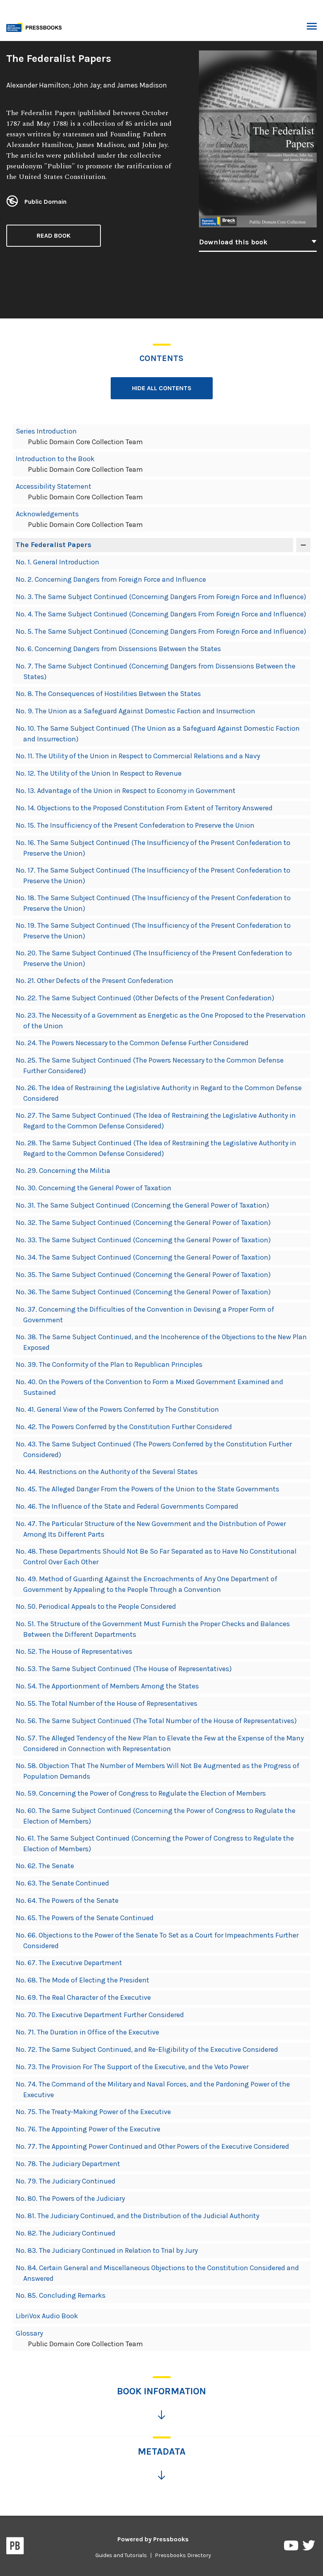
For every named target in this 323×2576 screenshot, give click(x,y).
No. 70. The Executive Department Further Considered (100, 2015)
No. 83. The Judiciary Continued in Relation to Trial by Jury (107, 2250)
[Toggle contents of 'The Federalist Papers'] (303, 545)
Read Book (54, 235)
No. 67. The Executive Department (69, 1963)
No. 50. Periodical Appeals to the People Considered (96, 1606)
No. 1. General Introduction (58, 562)
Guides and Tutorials (121, 2555)
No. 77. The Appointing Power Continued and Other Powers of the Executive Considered (152, 2146)
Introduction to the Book (55, 459)
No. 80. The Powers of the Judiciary (70, 2198)
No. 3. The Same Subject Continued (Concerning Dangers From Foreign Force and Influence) (161, 597)
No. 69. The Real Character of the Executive (83, 1997)
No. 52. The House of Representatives (74, 1651)
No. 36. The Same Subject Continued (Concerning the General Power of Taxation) (143, 1292)
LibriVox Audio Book (47, 2316)
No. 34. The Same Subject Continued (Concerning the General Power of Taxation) (143, 1257)
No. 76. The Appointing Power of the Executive (88, 2129)
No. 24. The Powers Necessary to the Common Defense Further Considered (132, 1043)
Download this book (233, 242)
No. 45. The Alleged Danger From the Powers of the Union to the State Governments (148, 1489)
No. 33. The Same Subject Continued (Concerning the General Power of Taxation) (143, 1240)
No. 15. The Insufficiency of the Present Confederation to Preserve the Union (135, 825)
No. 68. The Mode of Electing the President (83, 1980)
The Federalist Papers (54, 545)
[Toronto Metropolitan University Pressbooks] (36, 27)
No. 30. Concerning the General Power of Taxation (94, 1188)
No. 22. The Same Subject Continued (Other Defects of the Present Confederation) (145, 998)
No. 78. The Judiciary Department (68, 2164)
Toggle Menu (312, 27)
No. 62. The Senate (45, 1866)
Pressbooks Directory (183, 2555)
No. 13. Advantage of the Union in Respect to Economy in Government (126, 791)
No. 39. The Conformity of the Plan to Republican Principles (109, 1364)
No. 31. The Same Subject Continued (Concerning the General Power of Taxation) (142, 1205)
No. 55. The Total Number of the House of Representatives (107, 1703)
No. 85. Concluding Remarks (61, 2295)
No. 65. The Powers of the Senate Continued (85, 1918)
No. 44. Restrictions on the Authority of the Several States (107, 1472)
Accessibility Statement (54, 486)
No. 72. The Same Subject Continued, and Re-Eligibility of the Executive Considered (147, 2049)
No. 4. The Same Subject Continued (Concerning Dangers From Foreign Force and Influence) (161, 614)
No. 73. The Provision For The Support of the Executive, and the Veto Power (132, 2067)
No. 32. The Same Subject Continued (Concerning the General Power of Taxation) (143, 1223)
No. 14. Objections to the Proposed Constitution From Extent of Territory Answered (144, 808)
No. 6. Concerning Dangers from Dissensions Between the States (118, 649)
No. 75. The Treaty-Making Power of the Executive (93, 2112)
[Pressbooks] (15, 2547)
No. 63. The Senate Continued (62, 1883)
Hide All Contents (162, 388)
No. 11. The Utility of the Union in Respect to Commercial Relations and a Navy (138, 756)
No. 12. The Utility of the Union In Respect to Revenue (99, 773)
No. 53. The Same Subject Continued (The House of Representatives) (124, 1669)
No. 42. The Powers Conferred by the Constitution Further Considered (124, 1427)
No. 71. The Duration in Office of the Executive (87, 2032)
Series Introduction (46, 431)
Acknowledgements (47, 514)
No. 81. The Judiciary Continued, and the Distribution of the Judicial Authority (137, 2216)
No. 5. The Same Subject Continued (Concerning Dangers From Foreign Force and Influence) (161, 631)
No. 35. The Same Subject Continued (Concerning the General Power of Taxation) (143, 1275)
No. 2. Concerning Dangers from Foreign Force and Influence (111, 579)
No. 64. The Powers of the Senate (67, 1900)
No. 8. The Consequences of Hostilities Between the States (108, 694)
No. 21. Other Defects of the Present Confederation (95, 981)
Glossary (29, 2333)
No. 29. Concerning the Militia (63, 1171)
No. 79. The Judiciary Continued (66, 2181)
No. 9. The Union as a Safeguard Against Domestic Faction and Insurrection (136, 711)
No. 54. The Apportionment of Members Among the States (107, 1686)
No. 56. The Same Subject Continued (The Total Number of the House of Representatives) (156, 1721)
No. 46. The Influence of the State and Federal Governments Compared (127, 1506)
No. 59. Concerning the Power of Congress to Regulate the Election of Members (141, 1793)
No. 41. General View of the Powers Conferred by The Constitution (117, 1409)
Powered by (153, 2539)
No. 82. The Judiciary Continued (66, 2233)
